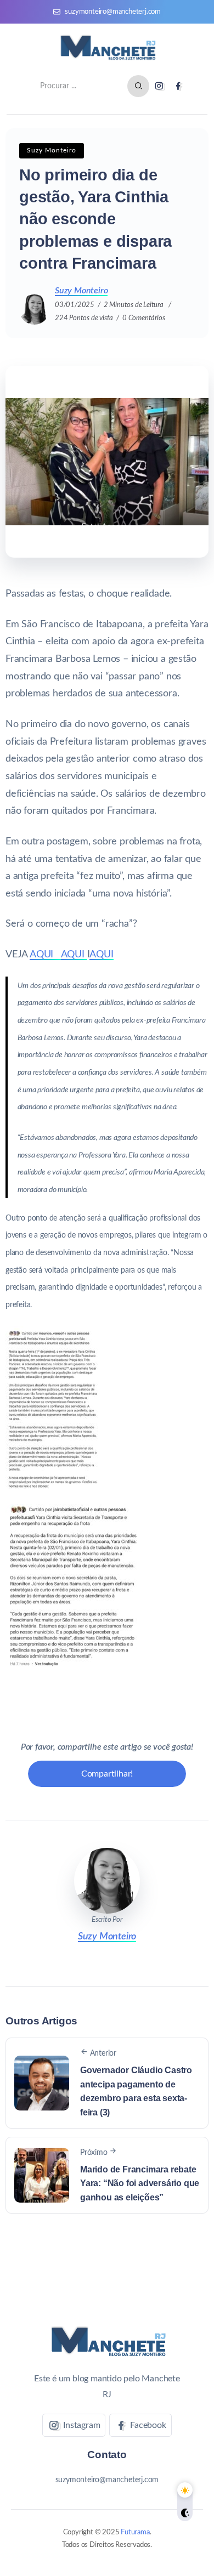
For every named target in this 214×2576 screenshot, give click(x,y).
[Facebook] (178, 86)
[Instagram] (159, 86)
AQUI (45, 954)
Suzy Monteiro (81, 291)
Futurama (135, 2532)
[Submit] (138, 86)
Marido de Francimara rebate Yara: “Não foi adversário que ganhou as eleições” (140, 2183)
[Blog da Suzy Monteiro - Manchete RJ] (107, 48)
